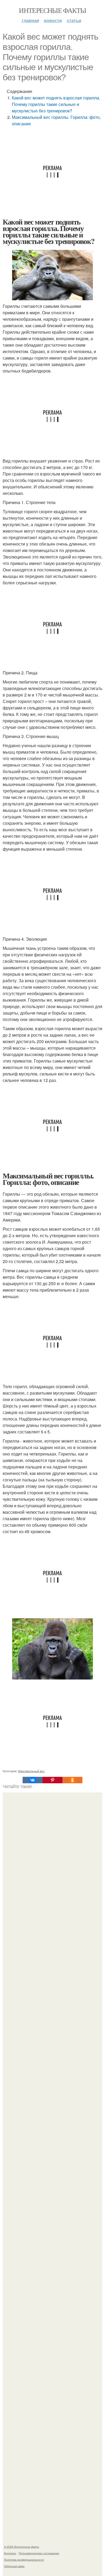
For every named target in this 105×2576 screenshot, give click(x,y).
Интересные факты (52, 10)
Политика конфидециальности (24, 2560)
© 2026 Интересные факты (22, 2547)
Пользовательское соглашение (39, 2553)
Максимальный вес (31, 1771)
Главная (30, 20)
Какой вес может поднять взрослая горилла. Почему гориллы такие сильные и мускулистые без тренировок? (56, 104)
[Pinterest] (52, 1780)
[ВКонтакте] (33, 1780)
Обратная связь (14, 2566)
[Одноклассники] (72, 1780)
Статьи (74, 20)
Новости (53, 20)
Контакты (10, 2553)
